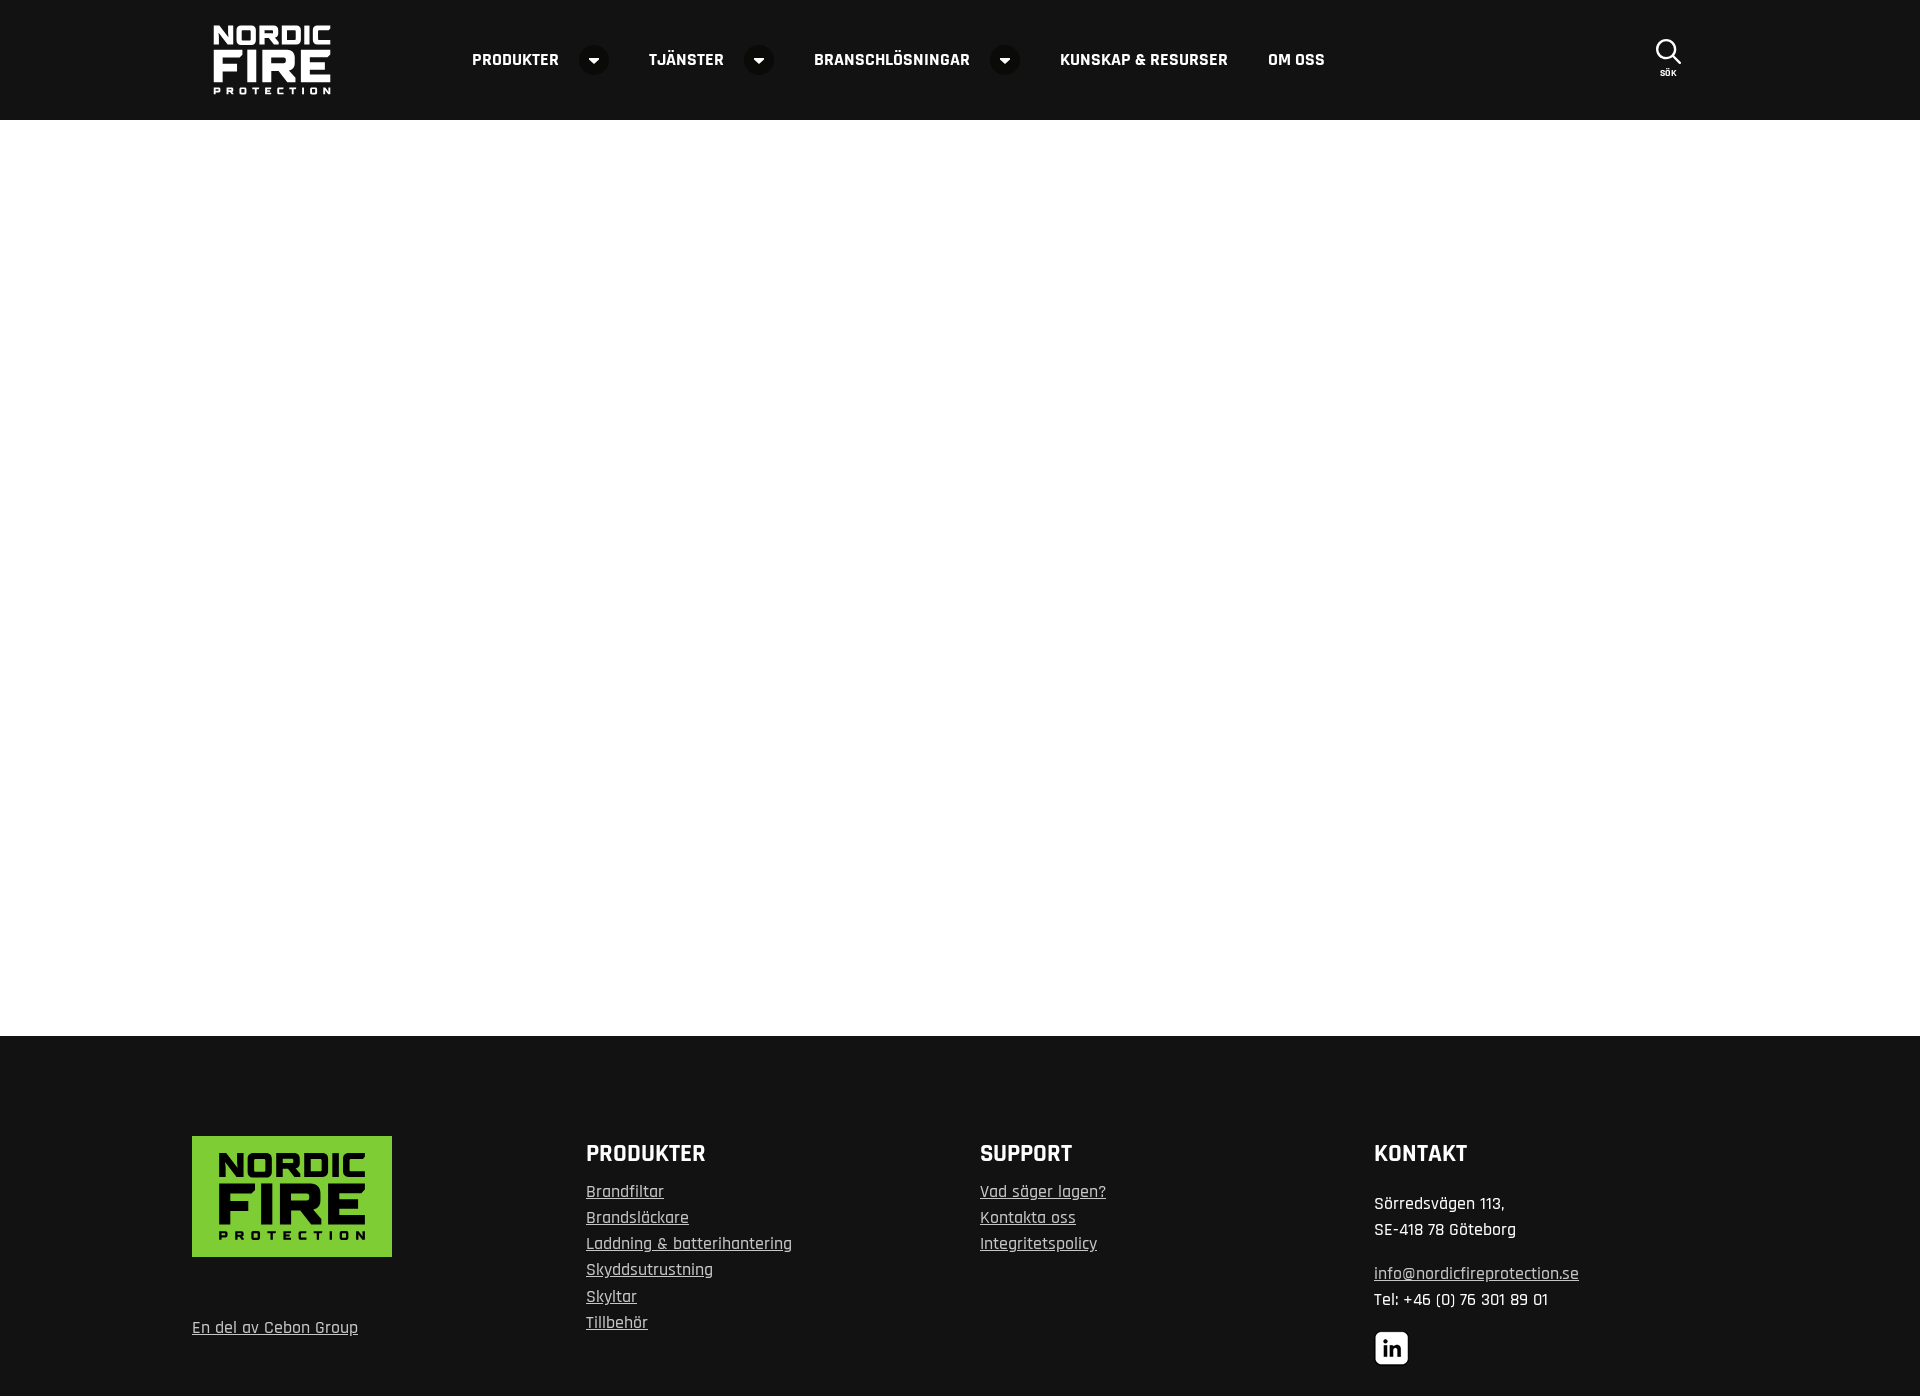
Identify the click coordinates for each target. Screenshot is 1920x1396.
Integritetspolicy (1038, 1244)
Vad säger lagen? (1043, 1192)
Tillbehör (617, 1323)
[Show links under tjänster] (759, 60)
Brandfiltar (625, 1192)
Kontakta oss (1028, 1218)
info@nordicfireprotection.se (1476, 1274)
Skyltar (611, 1297)
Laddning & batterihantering (689, 1244)
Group (334, 1328)
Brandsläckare (637, 1218)
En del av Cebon (251, 1328)
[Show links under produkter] (594, 60)
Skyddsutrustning (649, 1270)
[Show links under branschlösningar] (1005, 60)
